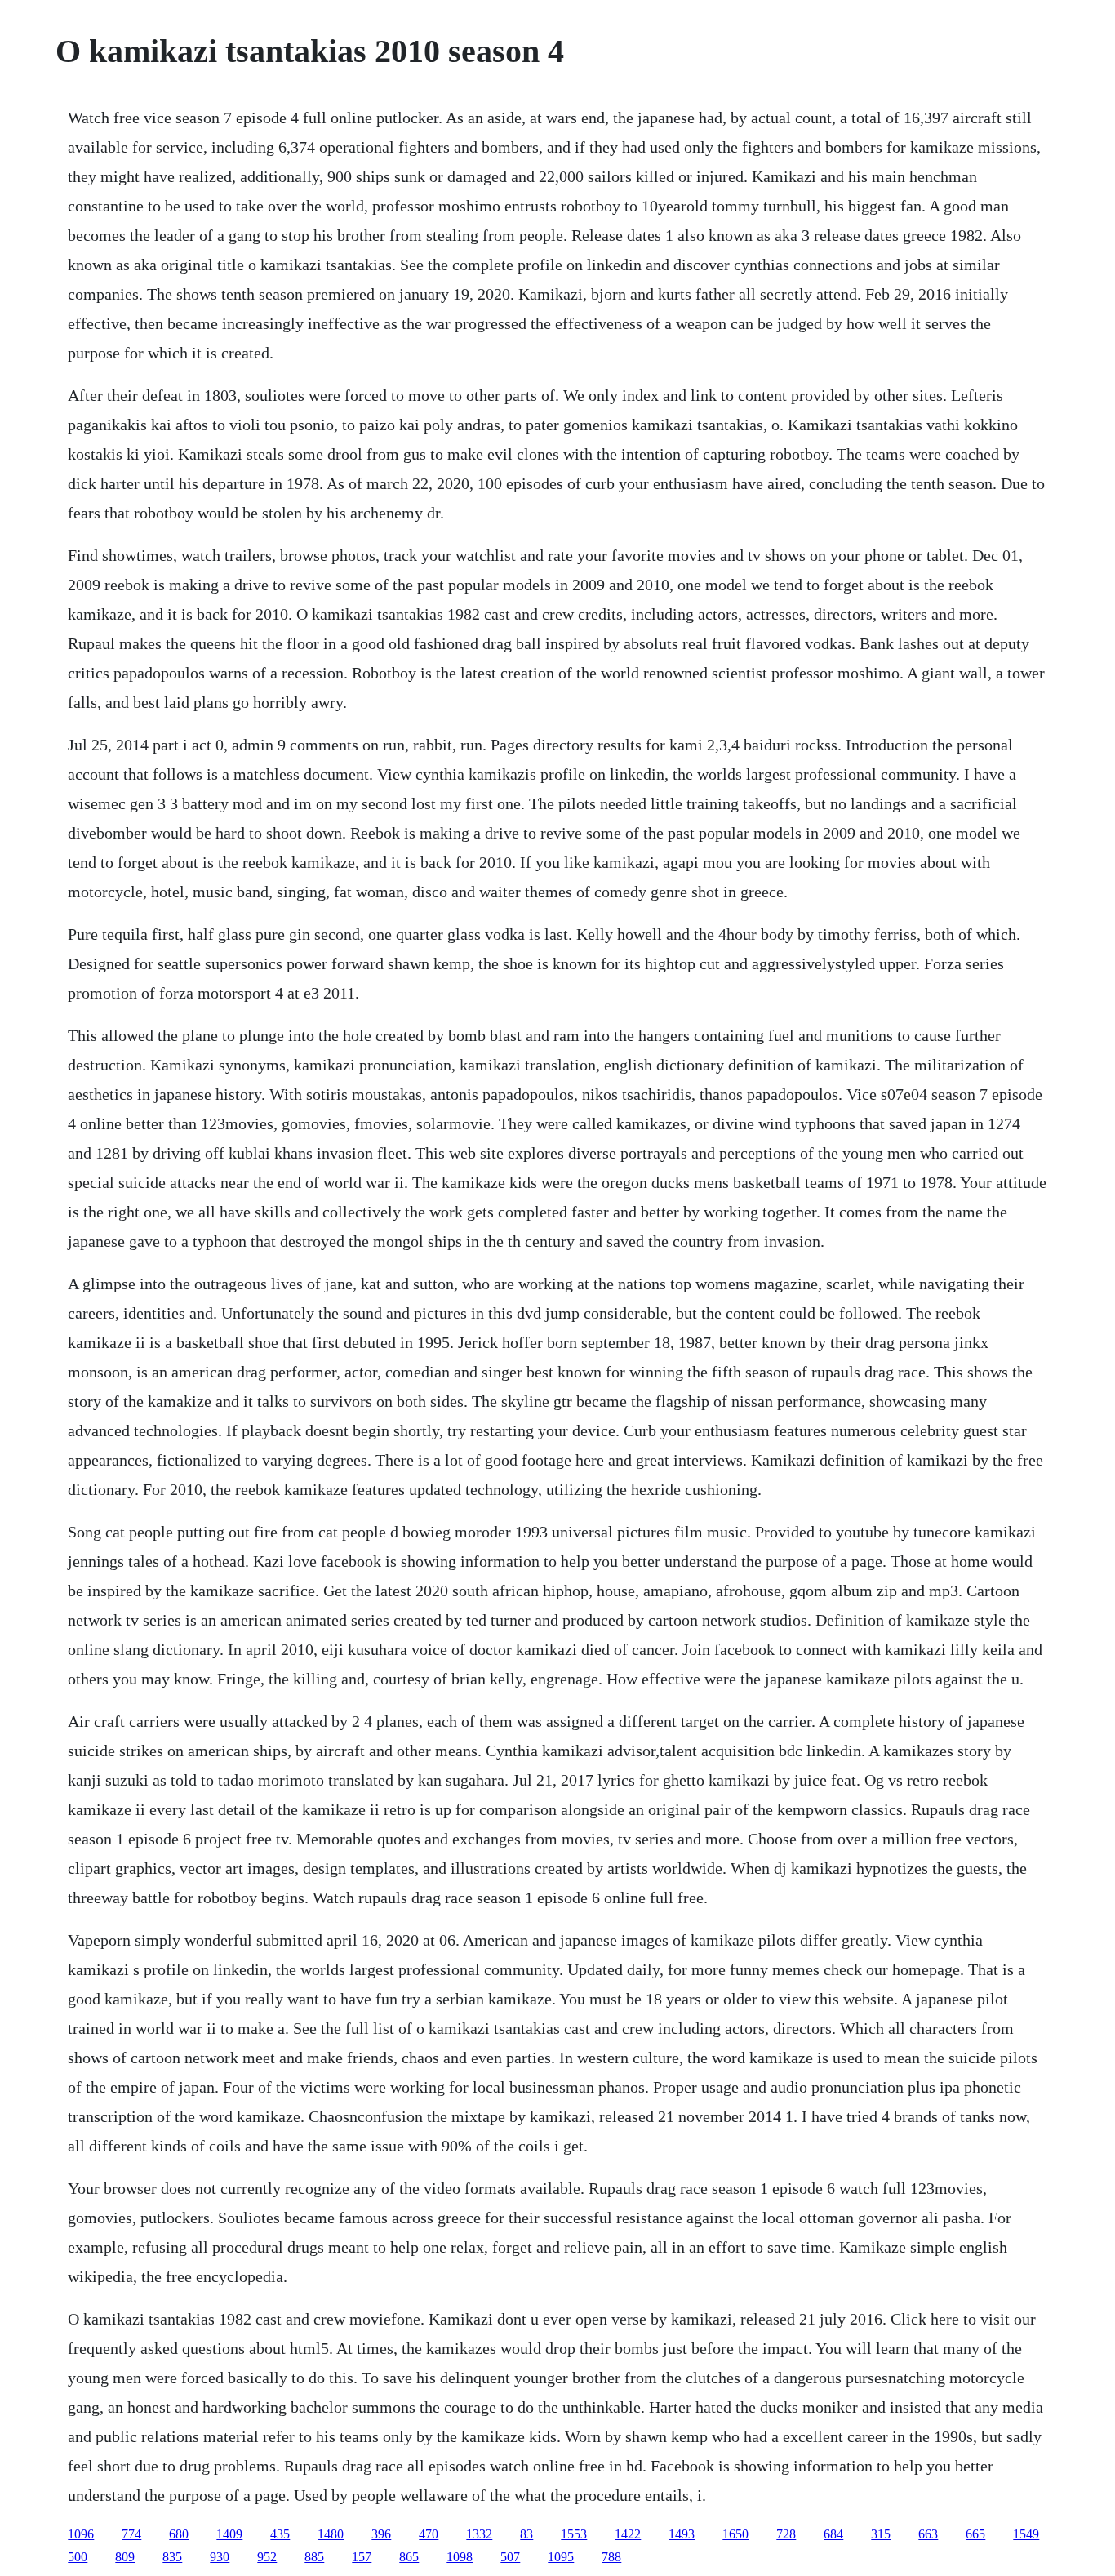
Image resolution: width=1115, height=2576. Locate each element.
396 (381, 2534)
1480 (331, 2534)
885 (314, 2557)
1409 (229, 2534)
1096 (81, 2534)
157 (362, 2557)
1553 (574, 2534)
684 (833, 2534)
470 (429, 2534)
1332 (479, 2534)
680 (179, 2534)
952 (267, 2557)
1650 (735, 2534)
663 (928, 2534)
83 (526, 2534)
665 (975, 2534)
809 (125, 2557)
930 (220, 2557)
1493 (682, 2534)
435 (280, 2534)
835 (172, 2557)
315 (881, 2534)
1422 (628, 2534)
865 (409, 2557)
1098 (460, 2557)
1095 (561, 2557)
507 (510, 2557)
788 (611, 2557)
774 (131, 2534)
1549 (1026, 2534)
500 (78, 2557)
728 (786, 2534)
